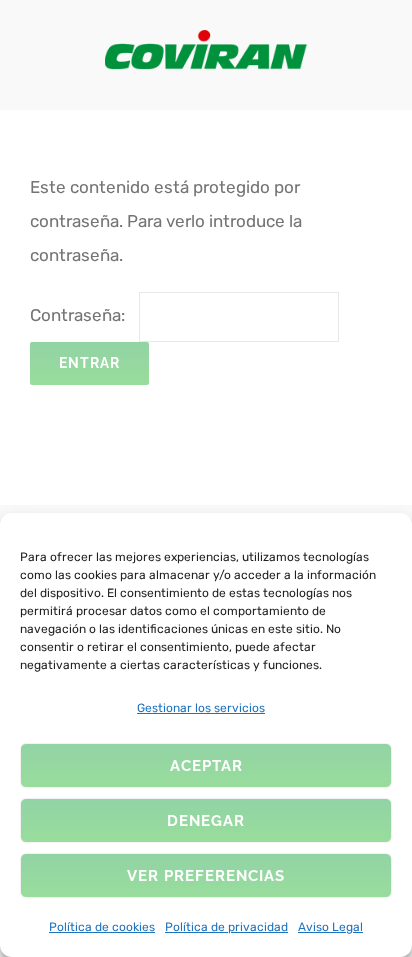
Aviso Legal (330, 927)
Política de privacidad (226, 927)
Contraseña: (79, 315)
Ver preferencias (206, 876)
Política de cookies (102, 927)
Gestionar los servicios (201, 708)
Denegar (206, 821)
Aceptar (206, 766)
